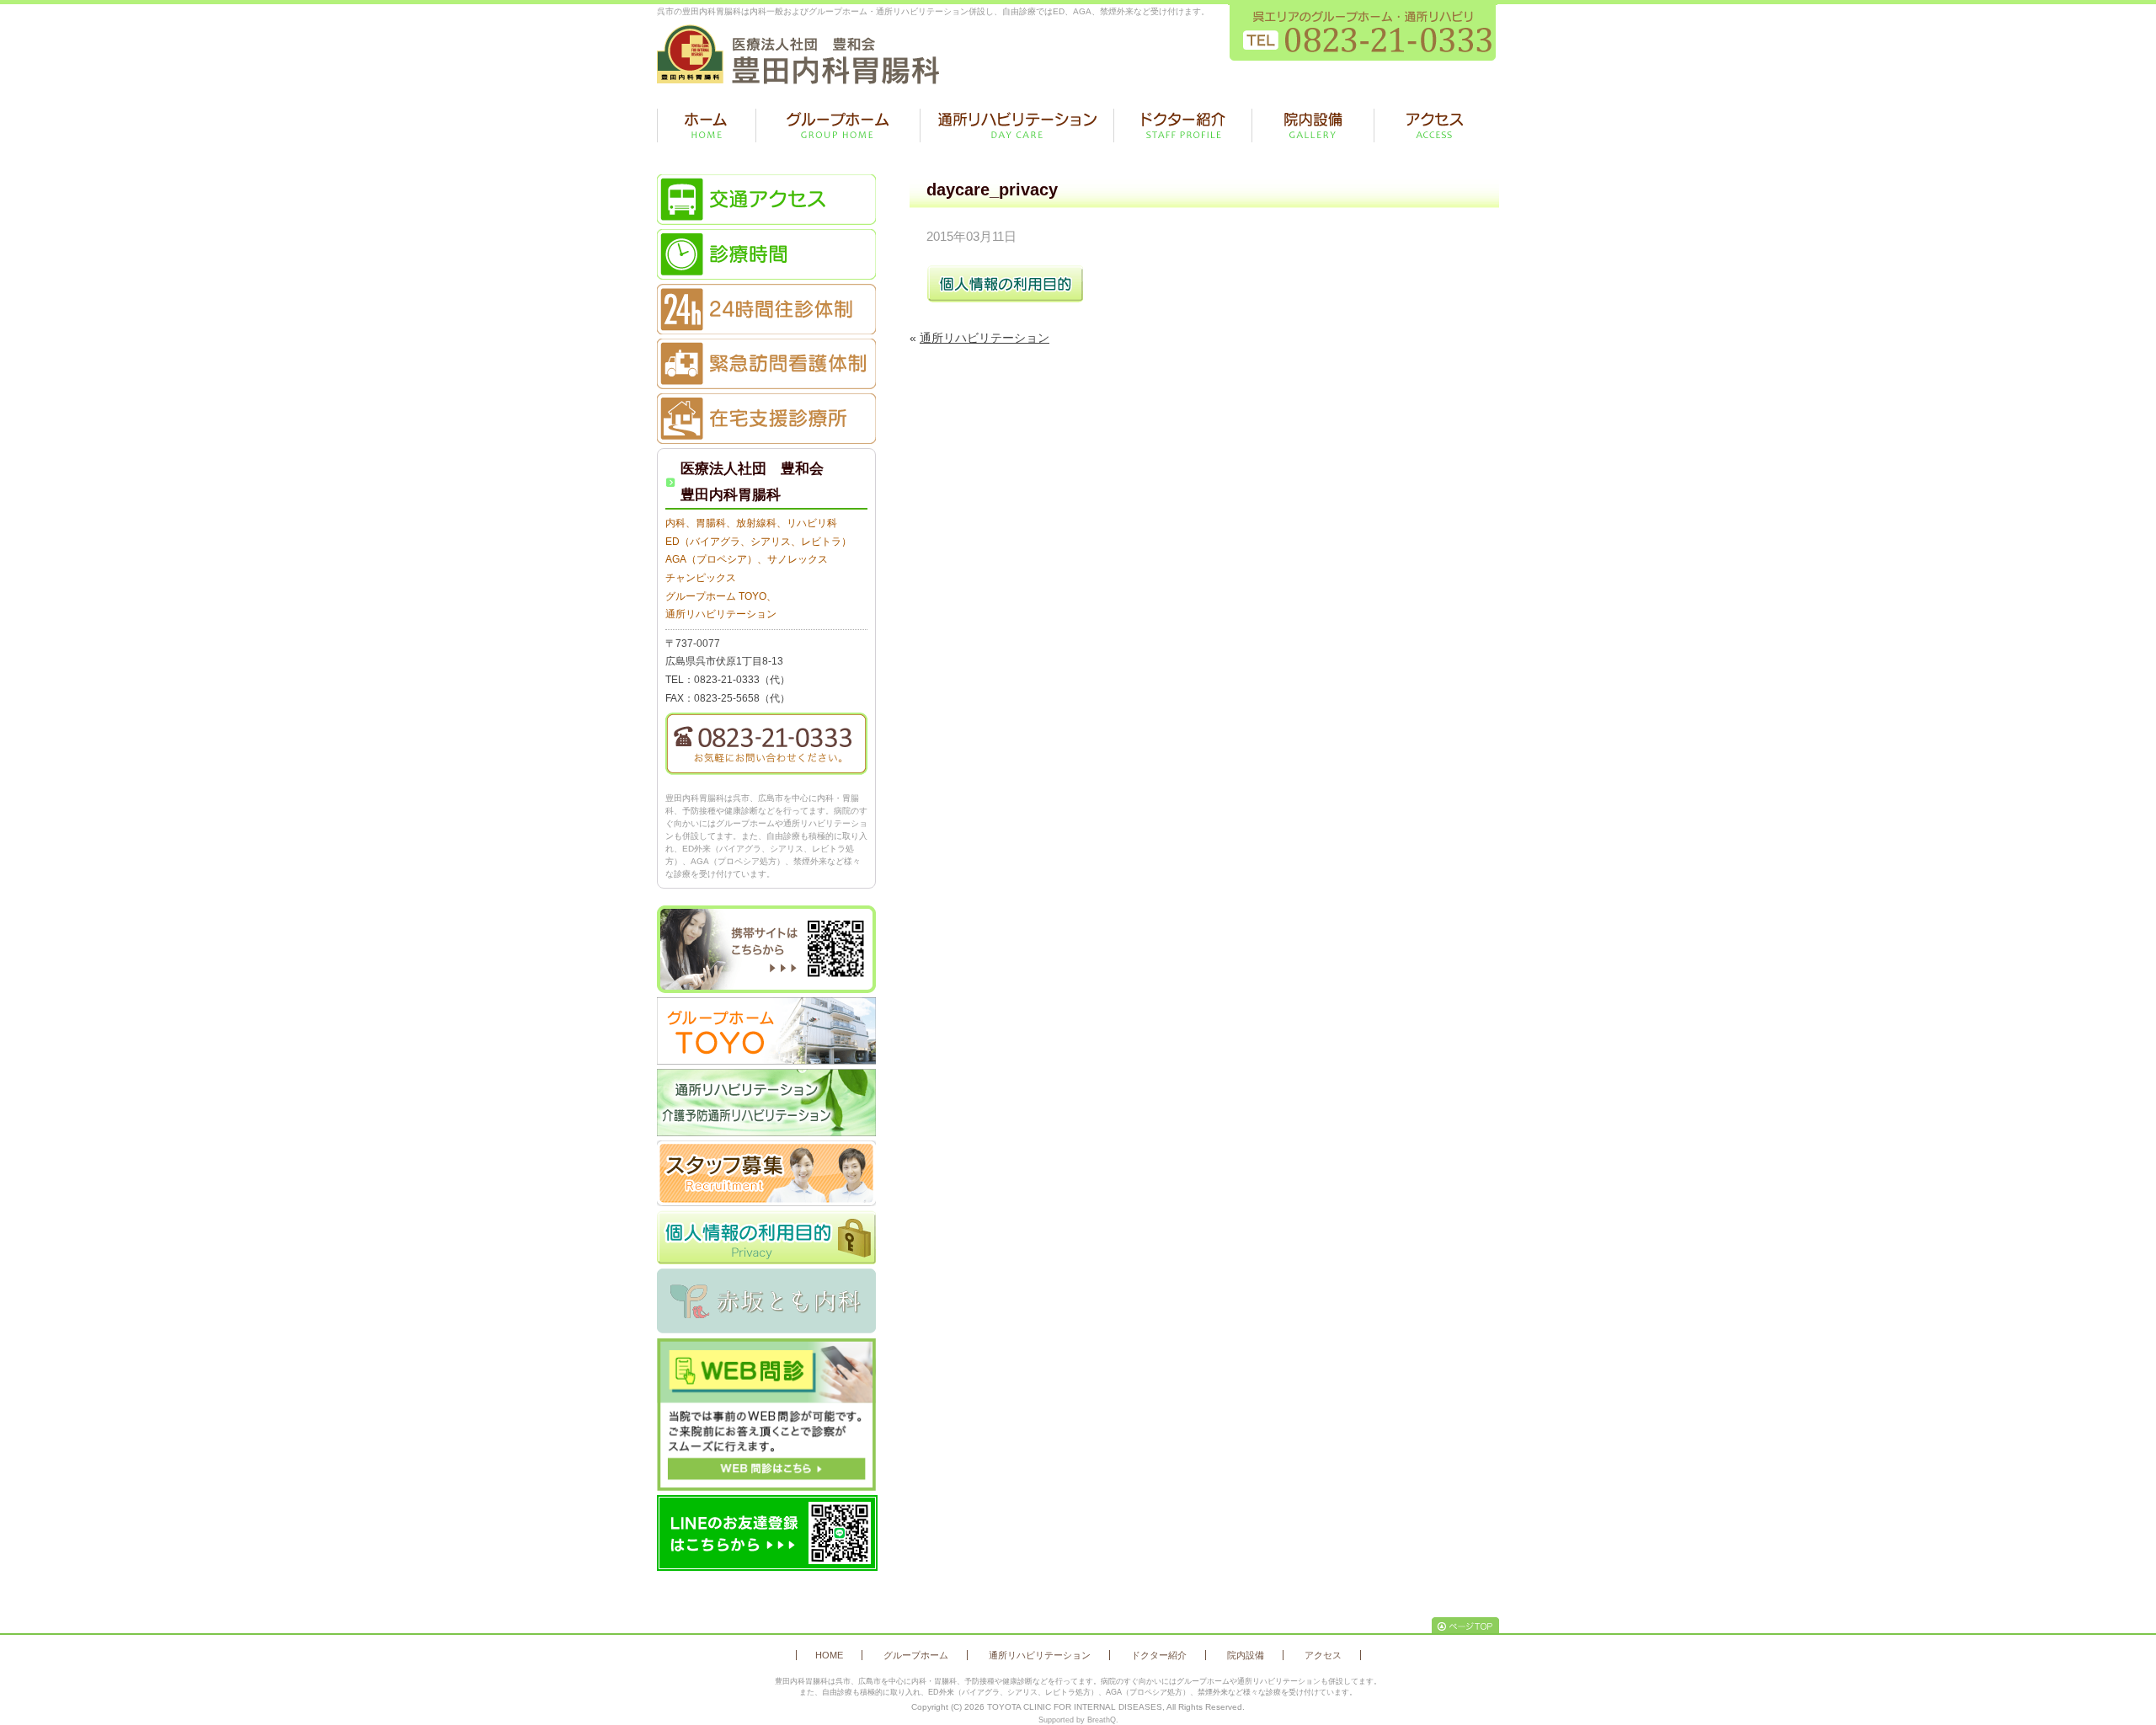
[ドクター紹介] (1183, 126)
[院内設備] (1313, 126)
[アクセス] (1435, 126)
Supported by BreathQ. (1078, 1720)
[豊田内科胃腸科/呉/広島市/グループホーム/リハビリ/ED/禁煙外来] (798, 55)
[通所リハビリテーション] (1017, 126)
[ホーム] (707, 126)
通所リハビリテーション (985, 338)
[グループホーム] (838, 126)
